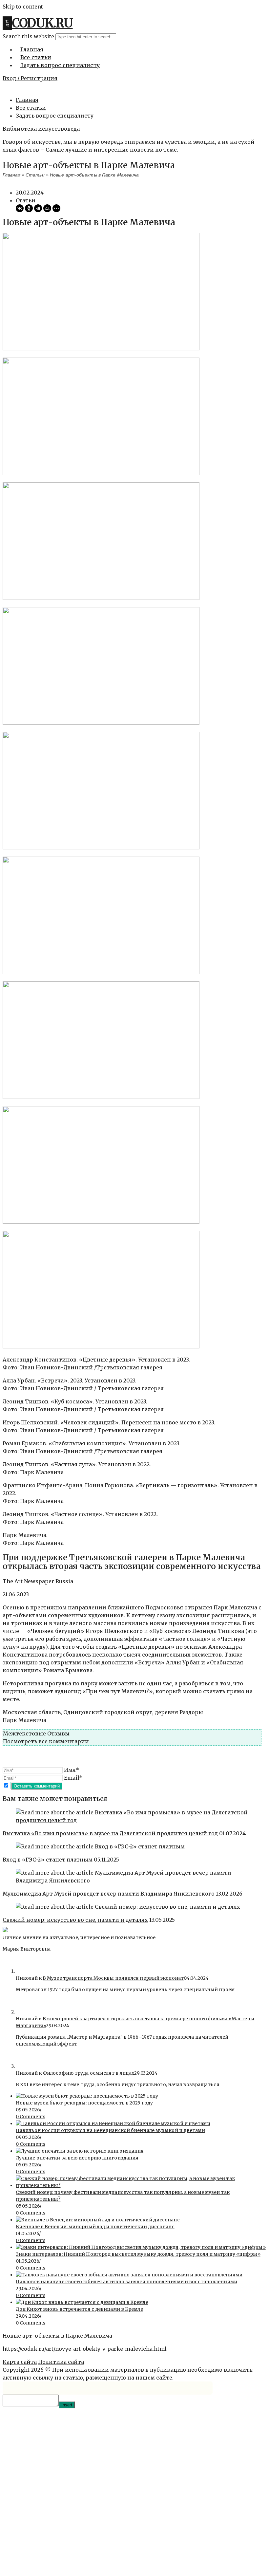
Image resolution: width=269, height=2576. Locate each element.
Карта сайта (20, 2362)
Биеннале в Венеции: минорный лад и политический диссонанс (95, 2227)
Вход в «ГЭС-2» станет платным (48, 1860)
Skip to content (23, 7)
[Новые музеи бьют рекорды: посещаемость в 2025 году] (87, 2096)
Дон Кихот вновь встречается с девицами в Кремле (79, 2309)
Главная (27, 100)
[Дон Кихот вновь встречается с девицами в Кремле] (82, 2302)
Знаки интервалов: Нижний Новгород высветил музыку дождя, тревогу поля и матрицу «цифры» (138, 2254)
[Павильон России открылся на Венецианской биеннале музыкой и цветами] (113, 2123)
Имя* (72, 1770)
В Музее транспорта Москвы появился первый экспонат (113, 1978)
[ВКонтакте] (20, 208)
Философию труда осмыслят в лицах (88, 2073)
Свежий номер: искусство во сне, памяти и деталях (75, 1920)
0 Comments (31, 2117)
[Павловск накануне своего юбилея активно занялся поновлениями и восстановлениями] (129, 2275)
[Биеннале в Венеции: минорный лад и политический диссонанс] (98, 2220)
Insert (67, 2405)
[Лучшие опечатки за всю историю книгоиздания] (80, 2151)
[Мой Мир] (47, 208)
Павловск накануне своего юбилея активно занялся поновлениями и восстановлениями (126, 2282)
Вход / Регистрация (30, 78)
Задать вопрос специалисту (55, 116)
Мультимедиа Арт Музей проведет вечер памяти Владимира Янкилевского (109, 1894)
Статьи (35, 175)
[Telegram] (38, 208)
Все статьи (31, 108)
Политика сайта (61, 2362)
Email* (73, 1778)
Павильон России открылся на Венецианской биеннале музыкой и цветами (110, 2130)
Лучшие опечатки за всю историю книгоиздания (77, 2158)
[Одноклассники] (29, 208)
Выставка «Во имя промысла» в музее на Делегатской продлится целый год (110, 1833)
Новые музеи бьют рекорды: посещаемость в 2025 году (84, 2103)
